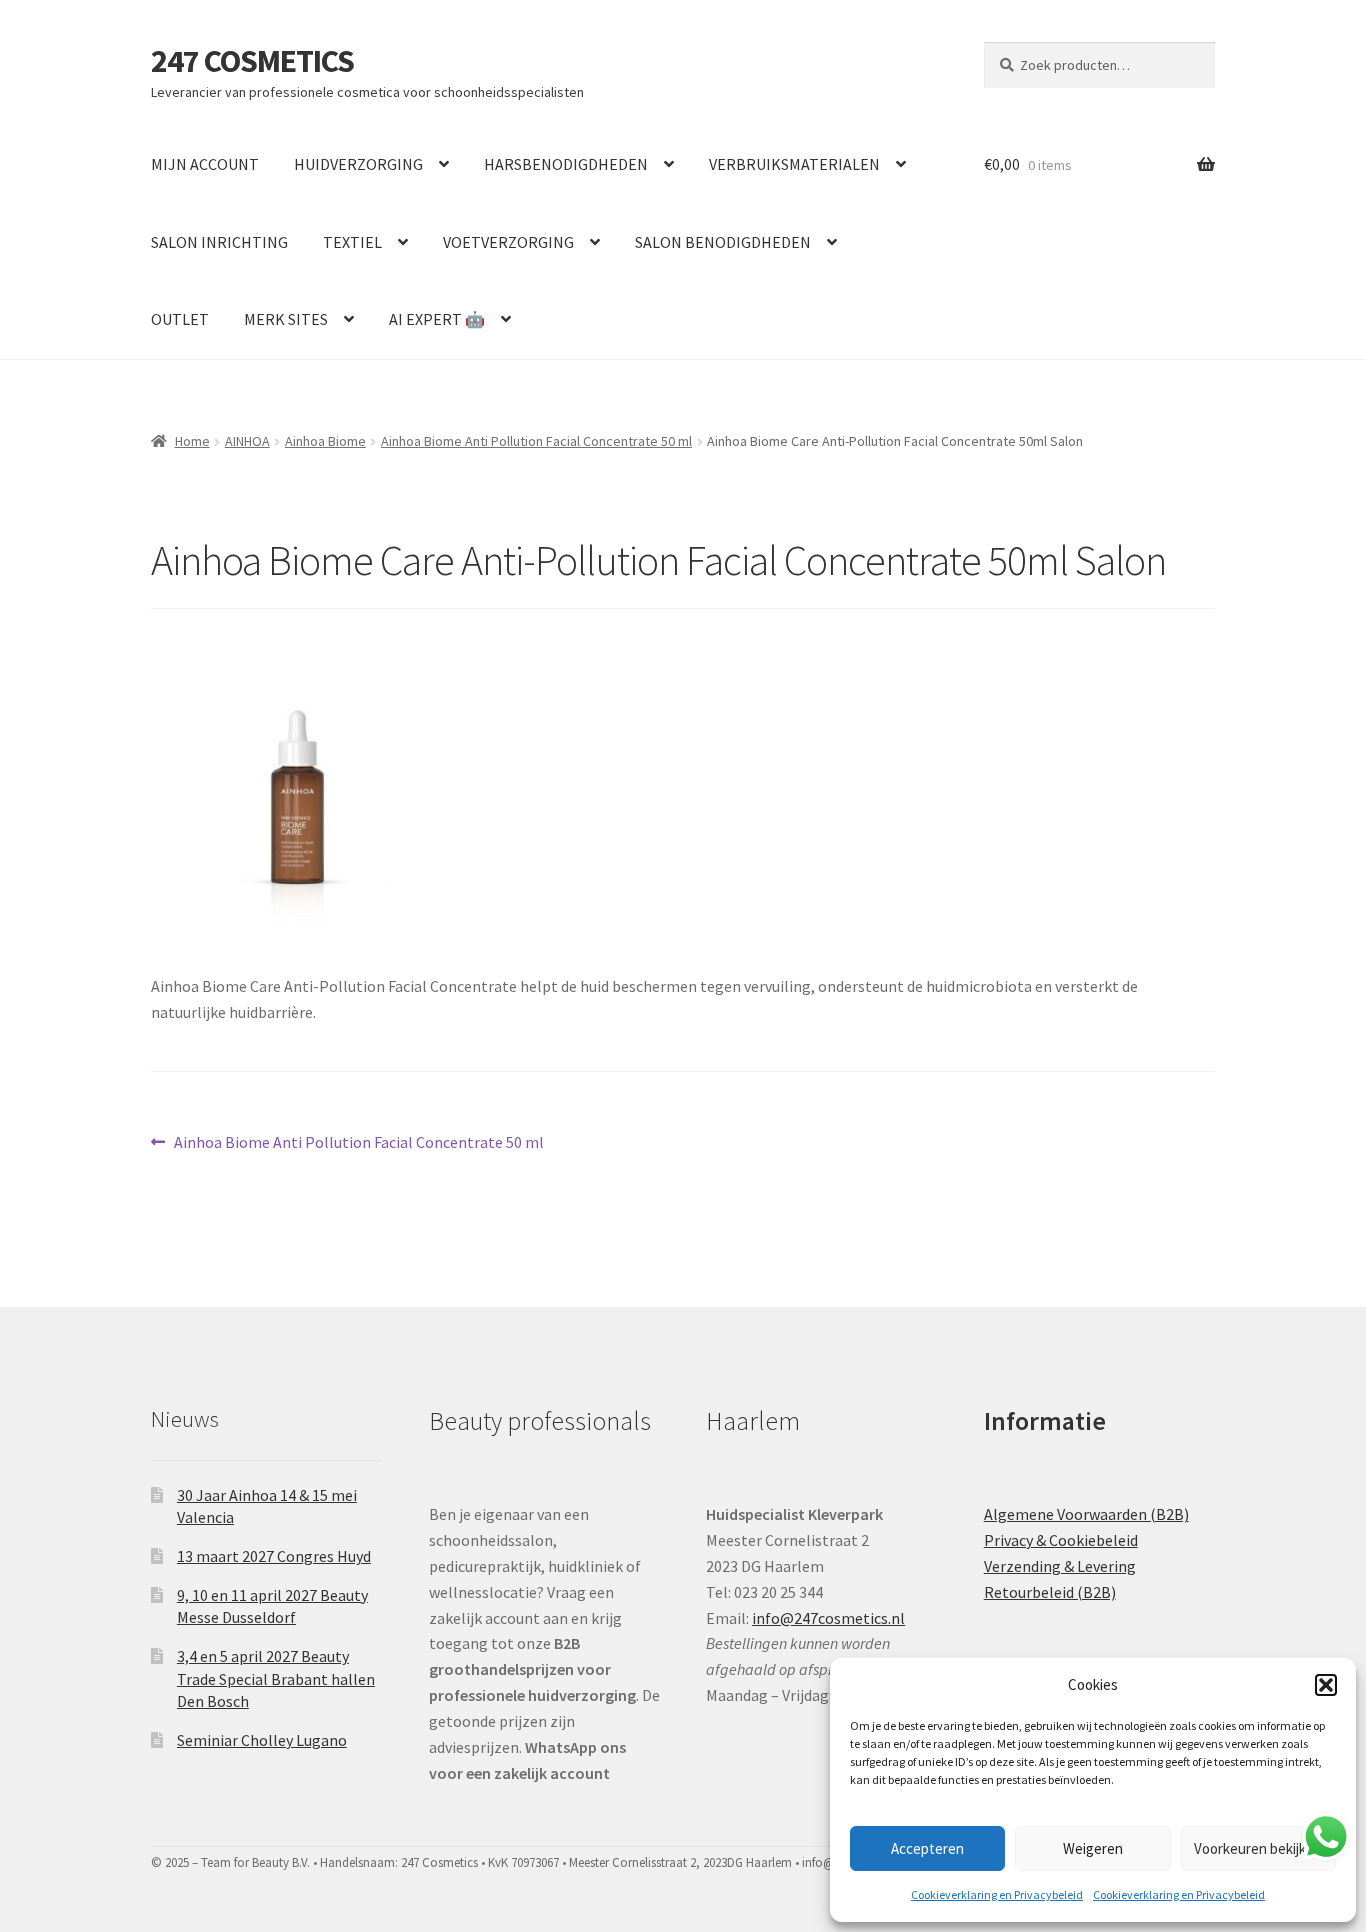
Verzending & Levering (1060, 1566)
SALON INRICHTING (219, 242)
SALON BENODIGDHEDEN (723, 242)
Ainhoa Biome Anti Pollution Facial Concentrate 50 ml (536, 441)
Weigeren (1093, 1848)
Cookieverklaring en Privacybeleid (997, 1894)
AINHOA (247, 441)
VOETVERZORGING (508, 242)
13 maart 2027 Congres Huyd (274, 1556)
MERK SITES (286, 319)
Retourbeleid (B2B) (1050, 1592)
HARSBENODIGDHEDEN (566, 164)
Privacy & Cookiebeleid (1061, 1540)
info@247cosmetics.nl (828, 1618)
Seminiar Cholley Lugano (262, 1740)
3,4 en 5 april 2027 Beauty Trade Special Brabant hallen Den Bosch (276, 1678)
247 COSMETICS (252, 61)
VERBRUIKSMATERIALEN (794, 164)
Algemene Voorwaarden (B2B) (1086, 1514)
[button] (1326, 1685)
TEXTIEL (352, 242)
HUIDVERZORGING (358, 164)
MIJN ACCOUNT (205, 164)
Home (192, 441)
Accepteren (927, 1848)
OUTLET (180, 319)
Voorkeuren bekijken (1258, 1848)
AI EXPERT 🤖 (437, 319)
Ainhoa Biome (325, 441)
